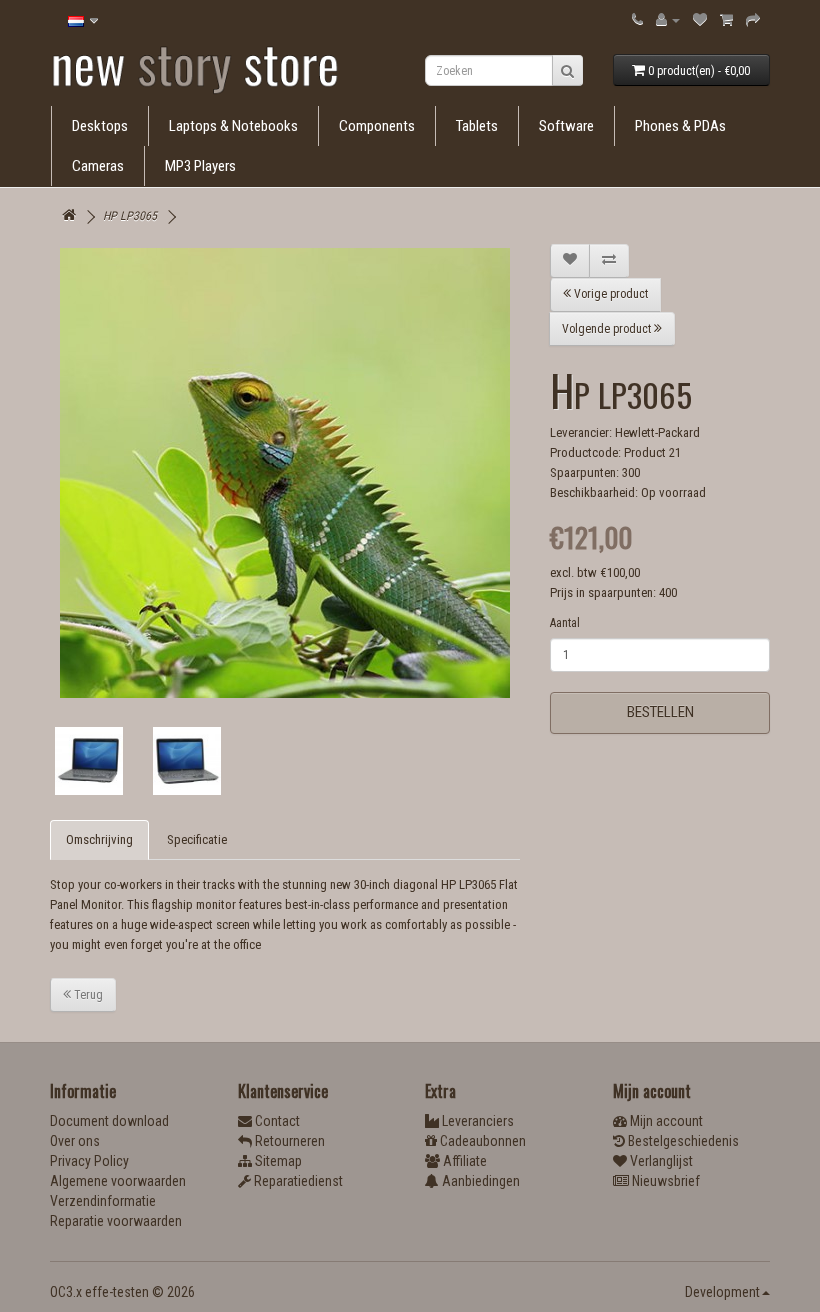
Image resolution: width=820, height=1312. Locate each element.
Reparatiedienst (297, 1181)
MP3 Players (200, 166)
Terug (87, 995)
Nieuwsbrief (664, 1181)
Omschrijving (99, 839)
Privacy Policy (89, 1161)
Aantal (565, 623)
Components (377, 126)
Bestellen (660, 712)
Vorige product (609, 294)
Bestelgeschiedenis (682, 1141)
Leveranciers (476, 1121)
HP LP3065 (130, 216)
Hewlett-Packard (657, 432)
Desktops (100, 126)
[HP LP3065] (285, 473)
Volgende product (608, 329)
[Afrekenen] (753, 19)
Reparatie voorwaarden (116, 1221)
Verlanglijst (660, 1161)
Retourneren (288, 1141)
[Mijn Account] (668, 19)
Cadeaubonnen (481, 1141)
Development (722, 1292)
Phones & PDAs (680, 126)
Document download (109, 1121)
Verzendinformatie (103, 1201)
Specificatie (197, 839)
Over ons (75, 1141)
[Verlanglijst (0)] (700, 19)
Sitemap (277, 1161)
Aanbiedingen (479, 1181)
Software (566, 126)
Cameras (98, 166)
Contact (276, 1121)
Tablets (477, 126)
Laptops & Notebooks (233, 126)
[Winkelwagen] (726, 19)
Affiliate (463, 1161)
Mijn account (665, 1121)
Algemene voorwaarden (118, 1181)
